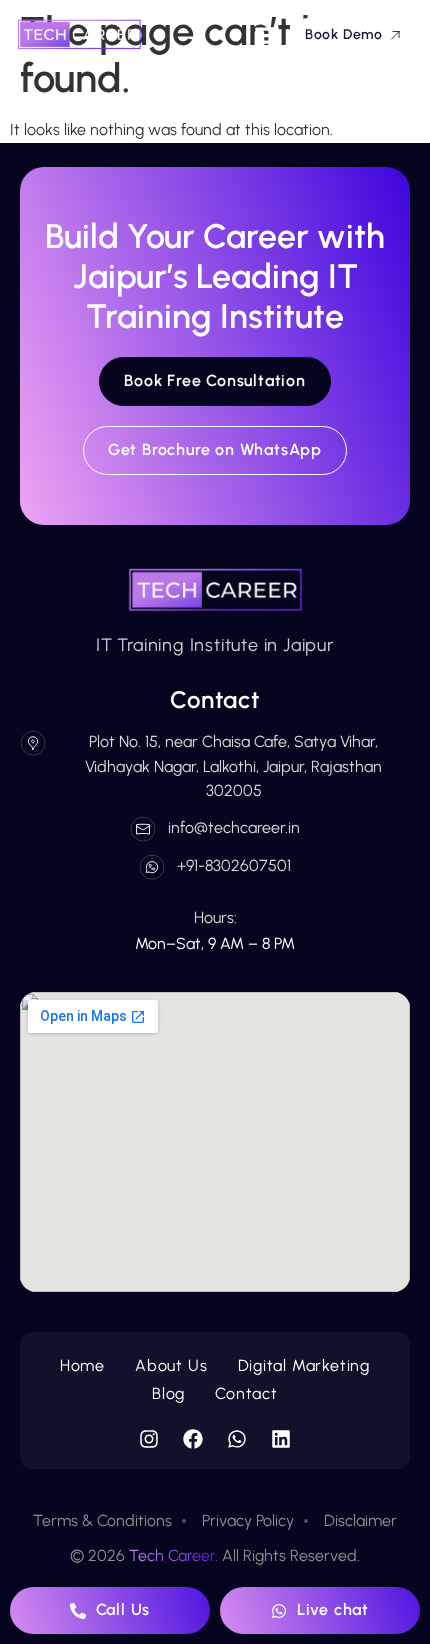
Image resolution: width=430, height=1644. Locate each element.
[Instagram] (149, 1439)
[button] (267, 34)
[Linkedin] (281, 1439)
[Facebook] (193, 1439)
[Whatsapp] (237, 1439)
